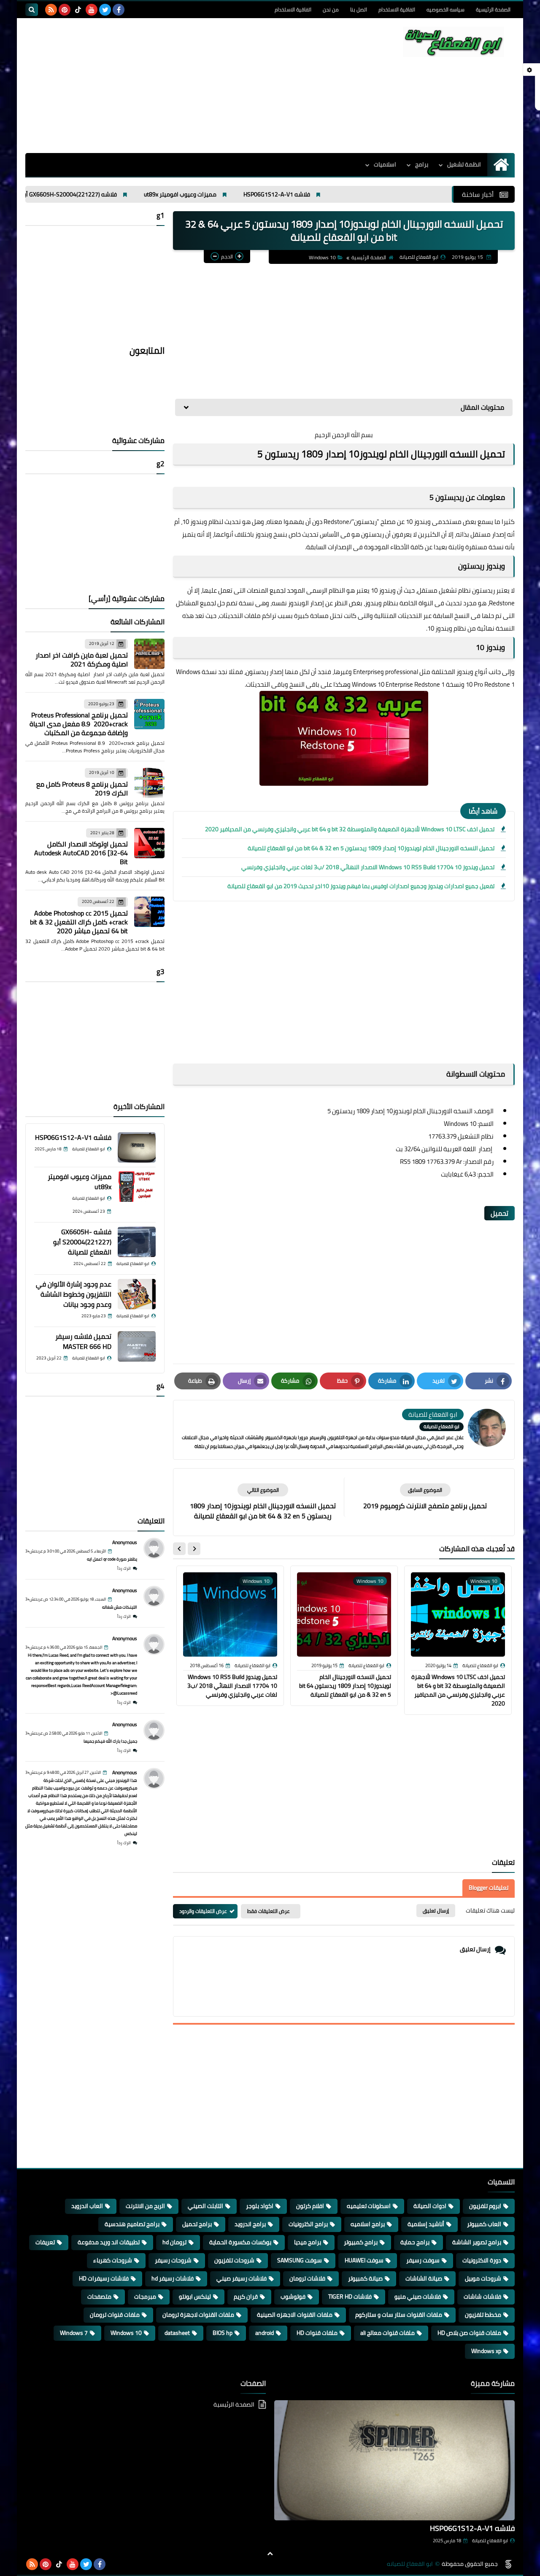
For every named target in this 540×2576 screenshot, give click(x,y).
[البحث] (32, 10)
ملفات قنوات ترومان (115, 2315)
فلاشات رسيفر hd (173, 2278)
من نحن (331, 9)
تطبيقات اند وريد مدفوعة (109, 2242)
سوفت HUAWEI (364, 2260)
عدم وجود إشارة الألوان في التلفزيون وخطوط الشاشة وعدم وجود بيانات (74, 1294)
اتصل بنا (359, 9)
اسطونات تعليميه (369, 2206)
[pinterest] (65, 10)
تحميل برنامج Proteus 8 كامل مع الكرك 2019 (82, 788)
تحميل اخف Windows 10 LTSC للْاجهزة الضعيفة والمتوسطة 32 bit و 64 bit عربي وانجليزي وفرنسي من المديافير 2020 (350, 829)
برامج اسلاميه (368, 2224)
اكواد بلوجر (260, 2206)
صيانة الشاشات (424, 2278)
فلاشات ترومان (307, 2278)
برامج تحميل (197, 2224)
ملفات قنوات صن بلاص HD (469, 2333)
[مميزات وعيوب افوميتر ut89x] (137, 1187)
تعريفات (45, 2242)
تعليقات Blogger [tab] (489, 1888)
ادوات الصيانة (430, 2206)
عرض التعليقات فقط (269, 1911)
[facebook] (119, 10)
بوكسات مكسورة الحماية (240, 2242)
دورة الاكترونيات (482, 2260)
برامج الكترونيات (308, 2224)
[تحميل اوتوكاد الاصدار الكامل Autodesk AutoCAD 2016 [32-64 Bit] (149, 843)
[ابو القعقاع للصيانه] (454, 42)
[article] (263, 1502)
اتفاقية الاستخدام (397, 9)
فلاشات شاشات (482, 2297)
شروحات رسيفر (173, 2260)
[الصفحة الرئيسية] (501, 165)
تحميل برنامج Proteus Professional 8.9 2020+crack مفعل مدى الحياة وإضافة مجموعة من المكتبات (79, 724)
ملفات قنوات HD (317, 2333)
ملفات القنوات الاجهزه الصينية (295, 2315)
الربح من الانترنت (145, 2206)
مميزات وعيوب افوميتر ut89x (266, 194)
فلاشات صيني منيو (418, 2297)
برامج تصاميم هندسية (132, 2224)
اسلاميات (385, 164)
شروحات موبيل (483, 2278)
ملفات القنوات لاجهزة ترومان (198, 2315)
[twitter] (105, 10)
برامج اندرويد (250, 2224)
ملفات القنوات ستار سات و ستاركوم (399, 2315)
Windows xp (486, 2351)
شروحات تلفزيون (234, 2260)
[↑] (270, 2554)
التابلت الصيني (205, 2206)
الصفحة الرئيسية (493, 9)
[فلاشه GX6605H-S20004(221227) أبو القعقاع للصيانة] (137, 1242)
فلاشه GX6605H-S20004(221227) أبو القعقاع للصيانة (135, 194)
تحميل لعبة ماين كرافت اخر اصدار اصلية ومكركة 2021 (82, 659)
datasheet (177, 2333)
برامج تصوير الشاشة (477, 2242)
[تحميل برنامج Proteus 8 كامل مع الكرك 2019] (149, 783)
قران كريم (246, 2297)
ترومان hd (174, 2242)
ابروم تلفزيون (485, 2206)
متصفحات (99, 2297)
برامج (422, 164)
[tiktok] (78, 10)
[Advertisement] (179, 86)
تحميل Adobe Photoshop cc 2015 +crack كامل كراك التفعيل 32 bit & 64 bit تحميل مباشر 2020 (79, 922)
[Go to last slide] (194, 1549)
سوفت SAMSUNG (300, 2260)
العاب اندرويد (87, 2206)
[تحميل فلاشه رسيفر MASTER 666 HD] (137, 1346)
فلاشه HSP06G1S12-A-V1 (363, 194)
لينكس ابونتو (195, 2297)
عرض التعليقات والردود (203, 1911)
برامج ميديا (308, 2242)
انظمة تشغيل (464, 164)
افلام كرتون (310, 2206)
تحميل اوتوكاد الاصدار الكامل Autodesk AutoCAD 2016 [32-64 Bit (81, 853)
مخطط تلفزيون (483, 2315)
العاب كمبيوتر (484, 2224)
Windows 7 (74, 2333)
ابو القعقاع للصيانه (410, 2564)
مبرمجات (145, 2297)
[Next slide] (179, 1549)
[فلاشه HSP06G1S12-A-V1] (137, 1147)
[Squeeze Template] (508, 2564)
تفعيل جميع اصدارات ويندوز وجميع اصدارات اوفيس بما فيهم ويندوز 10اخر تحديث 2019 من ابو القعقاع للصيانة (361, 886)
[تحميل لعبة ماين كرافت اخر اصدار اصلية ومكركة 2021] (149, 654)
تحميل (499, 1213)
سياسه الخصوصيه (445, 9)
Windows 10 (322, 257)
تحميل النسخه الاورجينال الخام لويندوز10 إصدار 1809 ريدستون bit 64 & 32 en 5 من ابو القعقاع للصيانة (371, 848)
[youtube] (92, 10)
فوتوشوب (293, 2297)
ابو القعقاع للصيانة (490, 2541)
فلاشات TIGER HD (350, 2297)
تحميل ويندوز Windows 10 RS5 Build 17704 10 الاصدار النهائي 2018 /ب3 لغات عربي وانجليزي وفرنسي (368, 867)
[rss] (51, 10)
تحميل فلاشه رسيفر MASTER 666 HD (83, 1341)
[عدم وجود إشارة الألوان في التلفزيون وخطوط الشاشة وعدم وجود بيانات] (137, 1294)
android (265, 2333)
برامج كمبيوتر (361, 2242)
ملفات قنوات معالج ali (387, 2333)
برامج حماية (415, 2242)
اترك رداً (124, 1568)
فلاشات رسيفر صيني (242, 2278)
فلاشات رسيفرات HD (104, 2278)
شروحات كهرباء (113, 2260)
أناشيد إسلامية (426, 2224)
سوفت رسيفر (423, 2260)
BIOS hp (223, 2333)
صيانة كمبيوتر (365, 2278)
